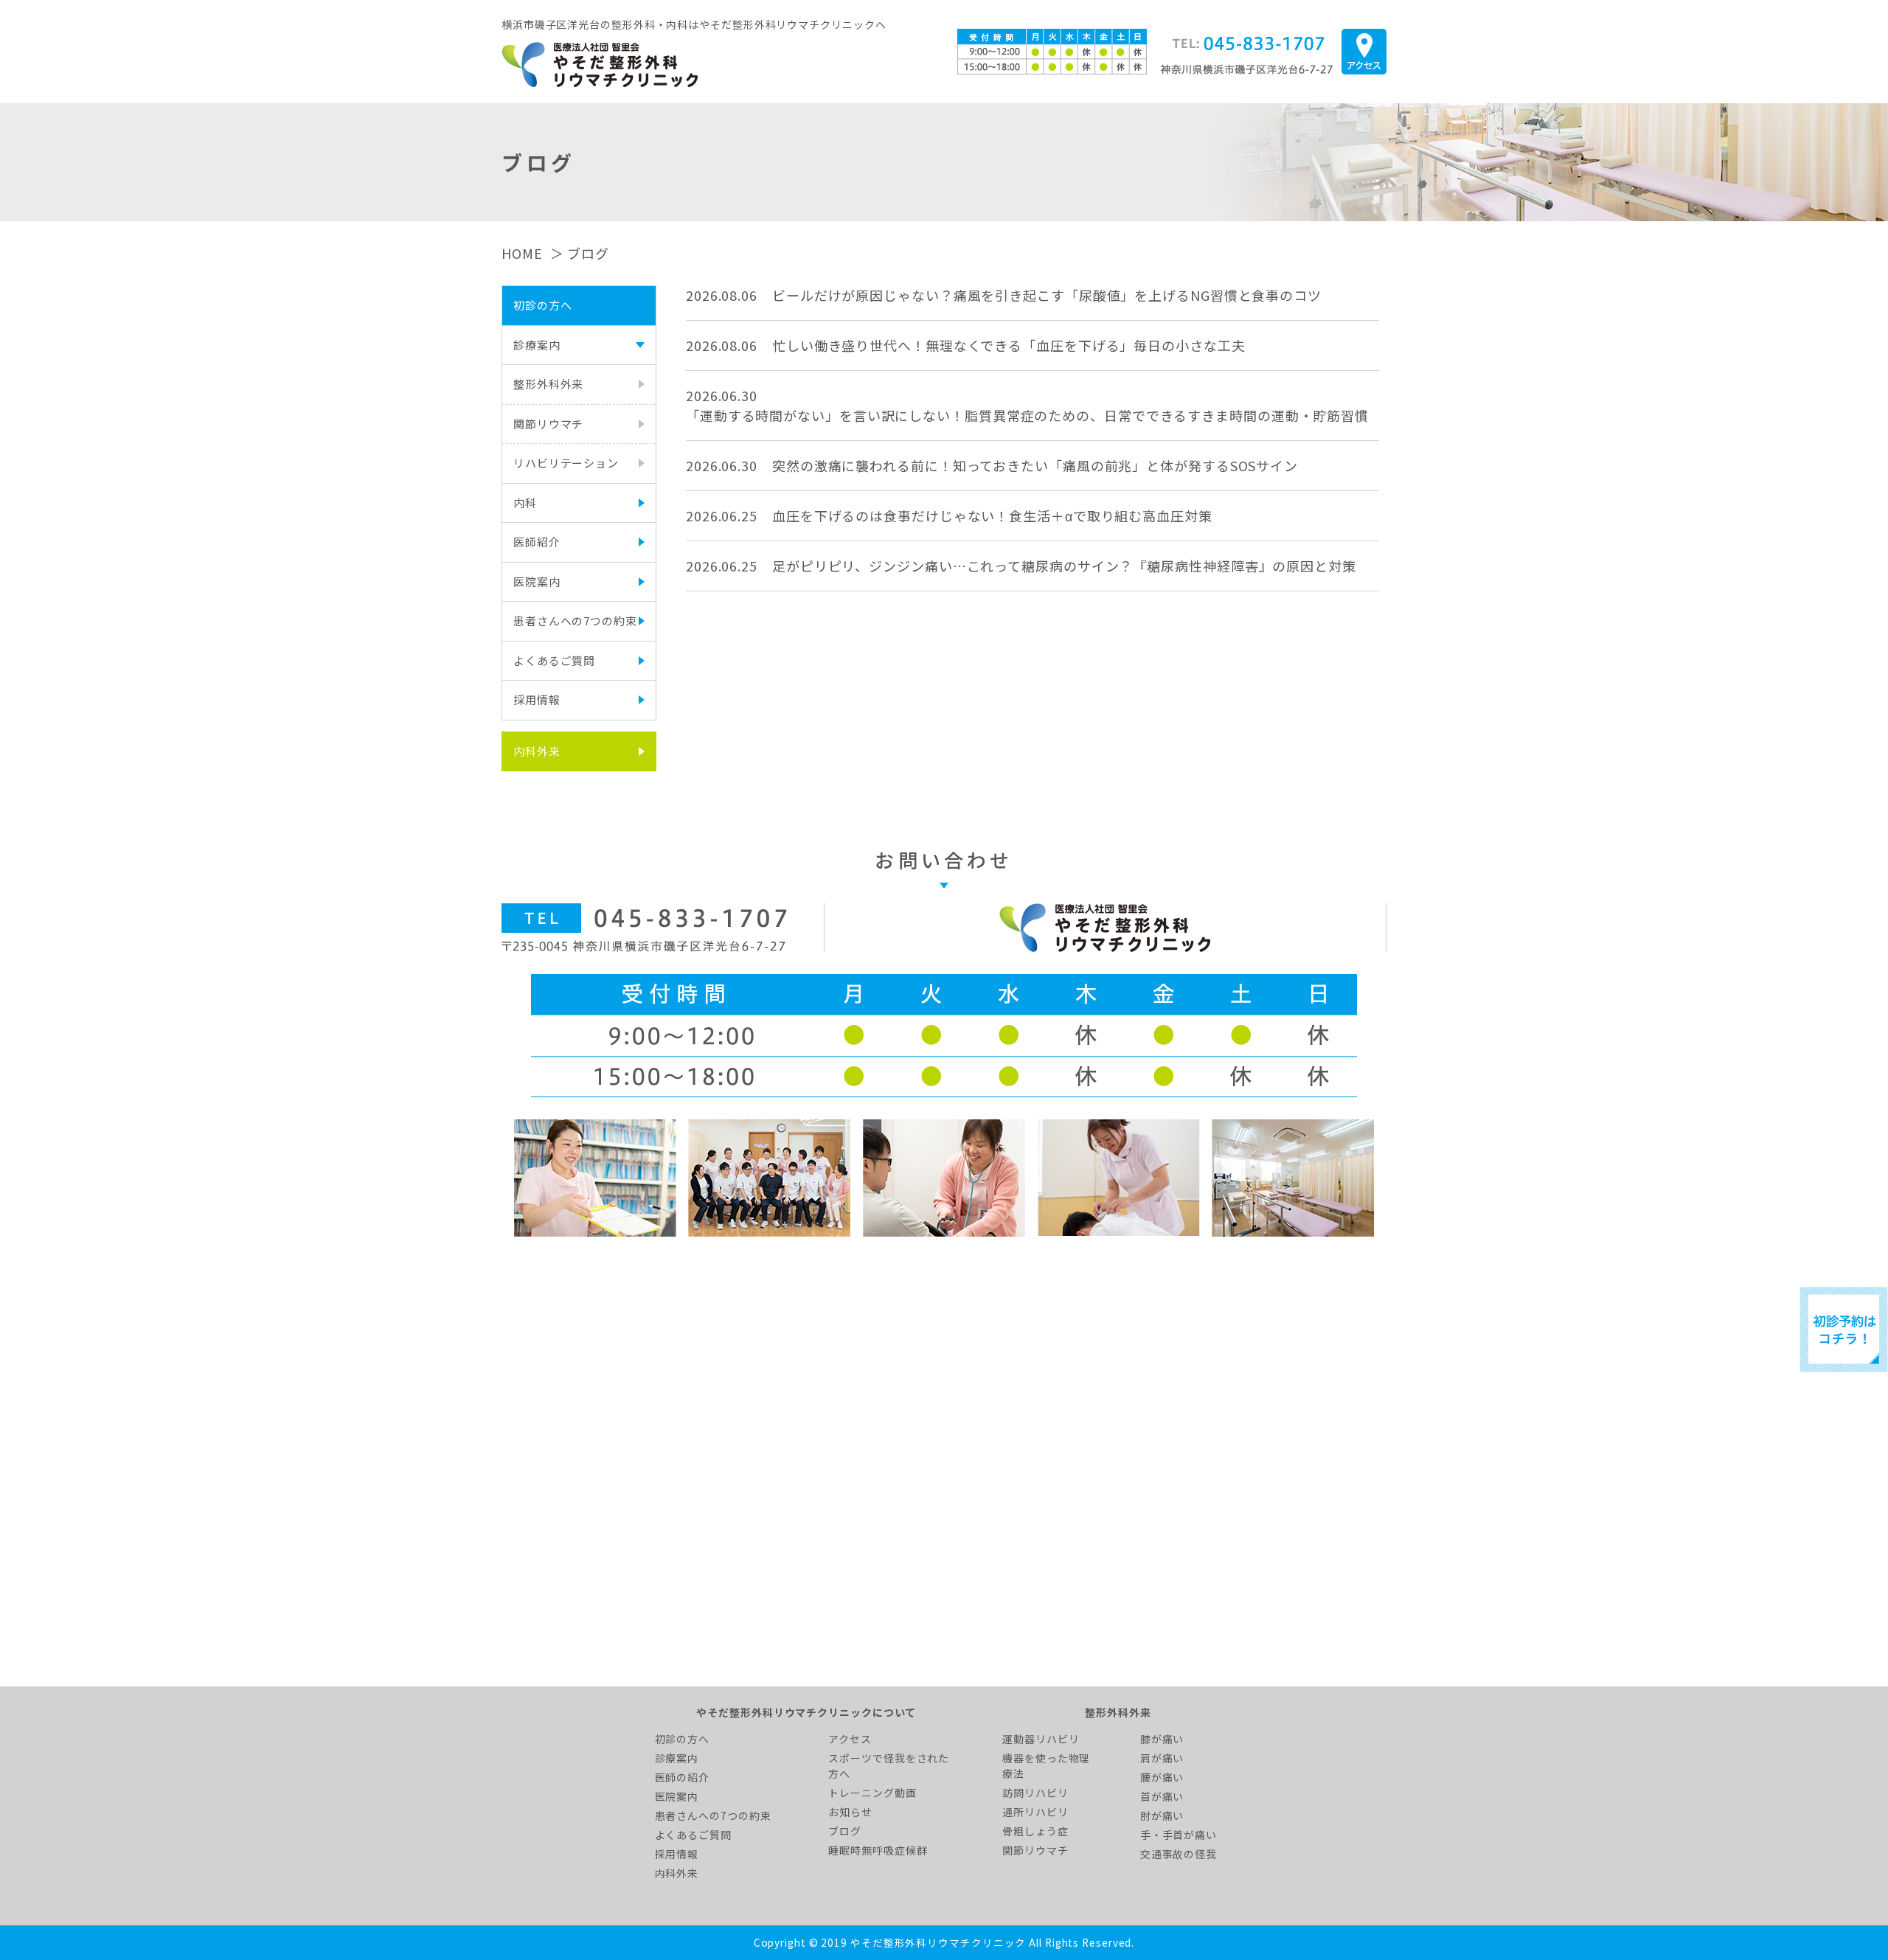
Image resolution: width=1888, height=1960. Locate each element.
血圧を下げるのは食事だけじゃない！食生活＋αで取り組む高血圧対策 (992, 515)
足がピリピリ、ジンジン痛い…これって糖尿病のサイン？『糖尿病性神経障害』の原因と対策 (1064, 566)
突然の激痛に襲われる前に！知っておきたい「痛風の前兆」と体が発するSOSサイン (1035, 465)
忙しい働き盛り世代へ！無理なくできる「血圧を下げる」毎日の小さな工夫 (1009, 345)
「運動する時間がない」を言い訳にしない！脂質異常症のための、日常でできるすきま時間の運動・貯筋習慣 (1027, 415)
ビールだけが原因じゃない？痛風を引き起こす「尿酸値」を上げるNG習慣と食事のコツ (1047, 295)
